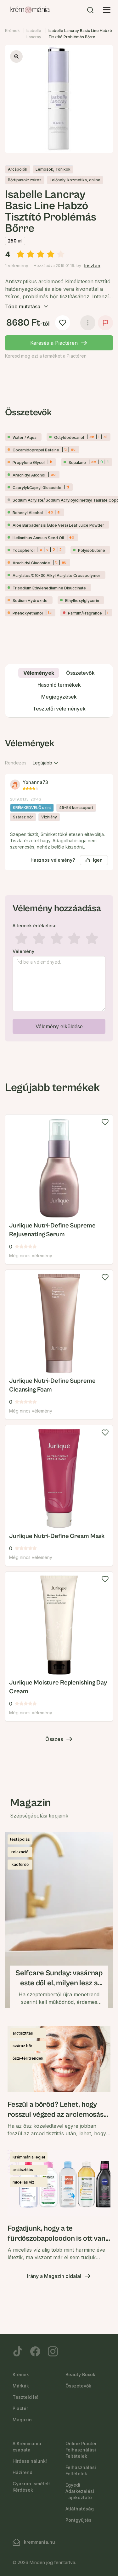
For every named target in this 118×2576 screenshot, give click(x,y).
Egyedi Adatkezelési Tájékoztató (80, 2491)
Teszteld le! (25, 2397)
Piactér (20, 2408)
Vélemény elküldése (59, 1026)
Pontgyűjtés (79, 2520)
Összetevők (78, 2386)
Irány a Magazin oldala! (54, 2276)
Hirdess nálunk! (30, 2461)
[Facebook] (35, 2351)
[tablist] (59, 691)
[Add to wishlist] (105, 1122)
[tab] (39, 673)
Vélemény (23, 951)
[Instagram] (53, 2351)
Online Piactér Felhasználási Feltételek (81, 2450)
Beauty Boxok (80, 2374)
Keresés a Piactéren (54, 343)
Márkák (21, 2386)
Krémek (12, 31)
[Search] (90, 10)
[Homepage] (30, 10)
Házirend (22, 2472)
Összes (54, 1739)
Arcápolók (18, 169)
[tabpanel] (59, 888)
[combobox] (46, 763)
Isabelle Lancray (34, 34)
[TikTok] (18, 2351)
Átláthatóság (80, 2509)
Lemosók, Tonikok (53, 169)
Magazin (22, 2420)
